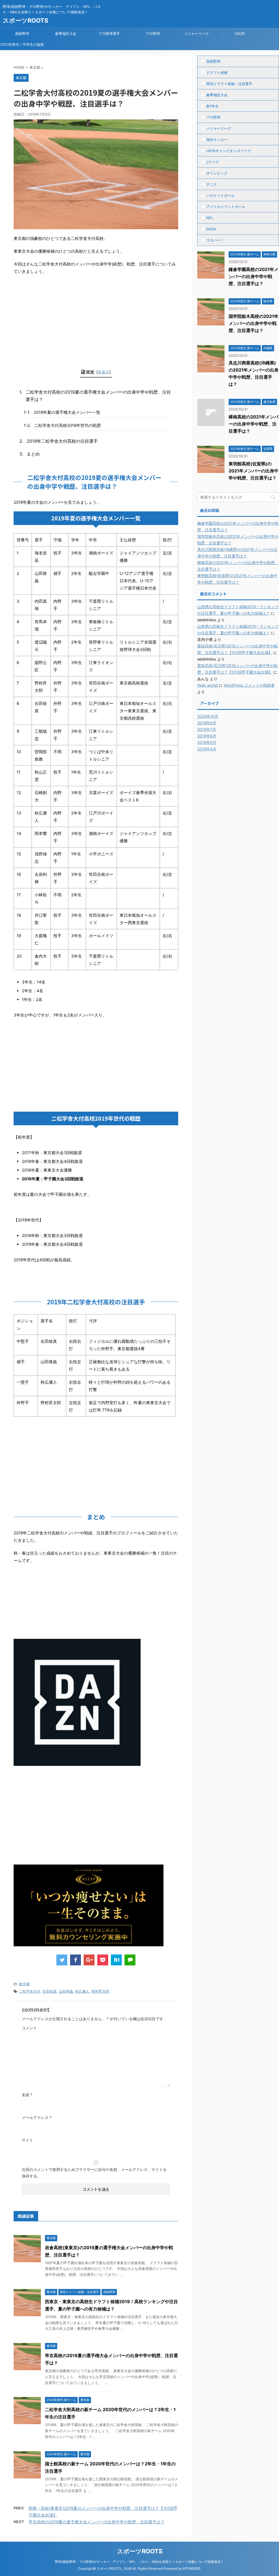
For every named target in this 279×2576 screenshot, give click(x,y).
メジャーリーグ (196, 34)
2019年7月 (207, 729)
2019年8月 (207, 723)
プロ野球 (153, 34)
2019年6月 (207, 736)
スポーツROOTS (25, 20)
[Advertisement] (54, 315)
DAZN (240, 34)
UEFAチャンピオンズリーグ (229, 151)
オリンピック (217, 173)
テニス (212, 184)
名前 (27, 2095)
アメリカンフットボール (226, 207)
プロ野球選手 (109, 34)
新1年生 (212, 106)
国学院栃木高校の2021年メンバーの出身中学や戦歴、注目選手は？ (254, 323)
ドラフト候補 (217, 73)
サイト (28, 2140)
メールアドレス (37, 2117)
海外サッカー (217, 140)
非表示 (104, 372)
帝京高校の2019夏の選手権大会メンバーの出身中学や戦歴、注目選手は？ (97, 2522)
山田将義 (66, 1991)
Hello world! (208, 685)
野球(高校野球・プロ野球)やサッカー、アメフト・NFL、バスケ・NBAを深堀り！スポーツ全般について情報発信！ (139, 2562)
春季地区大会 (66, 34)
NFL (210, 218)
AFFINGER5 (191, 2569)
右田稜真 (50, 1991)
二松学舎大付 (30, 1991)
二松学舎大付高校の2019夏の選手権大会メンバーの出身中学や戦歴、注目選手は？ (98, 396)
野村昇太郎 (100, 1991)
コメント (29, 2028)
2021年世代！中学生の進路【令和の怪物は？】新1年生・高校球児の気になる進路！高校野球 (22, 46)
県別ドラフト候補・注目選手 (229, 84)
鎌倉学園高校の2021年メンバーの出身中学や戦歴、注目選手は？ (254, 276)
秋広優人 (82, 1991)
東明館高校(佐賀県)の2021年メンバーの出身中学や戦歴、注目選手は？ (254, 471)
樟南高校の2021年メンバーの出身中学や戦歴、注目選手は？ (254, 424)
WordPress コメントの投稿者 (249, 685)
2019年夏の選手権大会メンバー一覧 (67, 412)
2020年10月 (208, 716)
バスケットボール (220, 195)
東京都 (24, 1984)
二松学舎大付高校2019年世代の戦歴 (68, 425)
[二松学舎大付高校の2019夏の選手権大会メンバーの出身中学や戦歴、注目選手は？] (116, 1960)
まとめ (33, 454)
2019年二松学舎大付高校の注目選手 (62, 441)
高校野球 (22, 34)
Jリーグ (213, 162)
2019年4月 (207, 749)
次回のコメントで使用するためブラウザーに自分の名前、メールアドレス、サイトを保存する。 (94, 2173)
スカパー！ (215, 240)
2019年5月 (207, 742)
